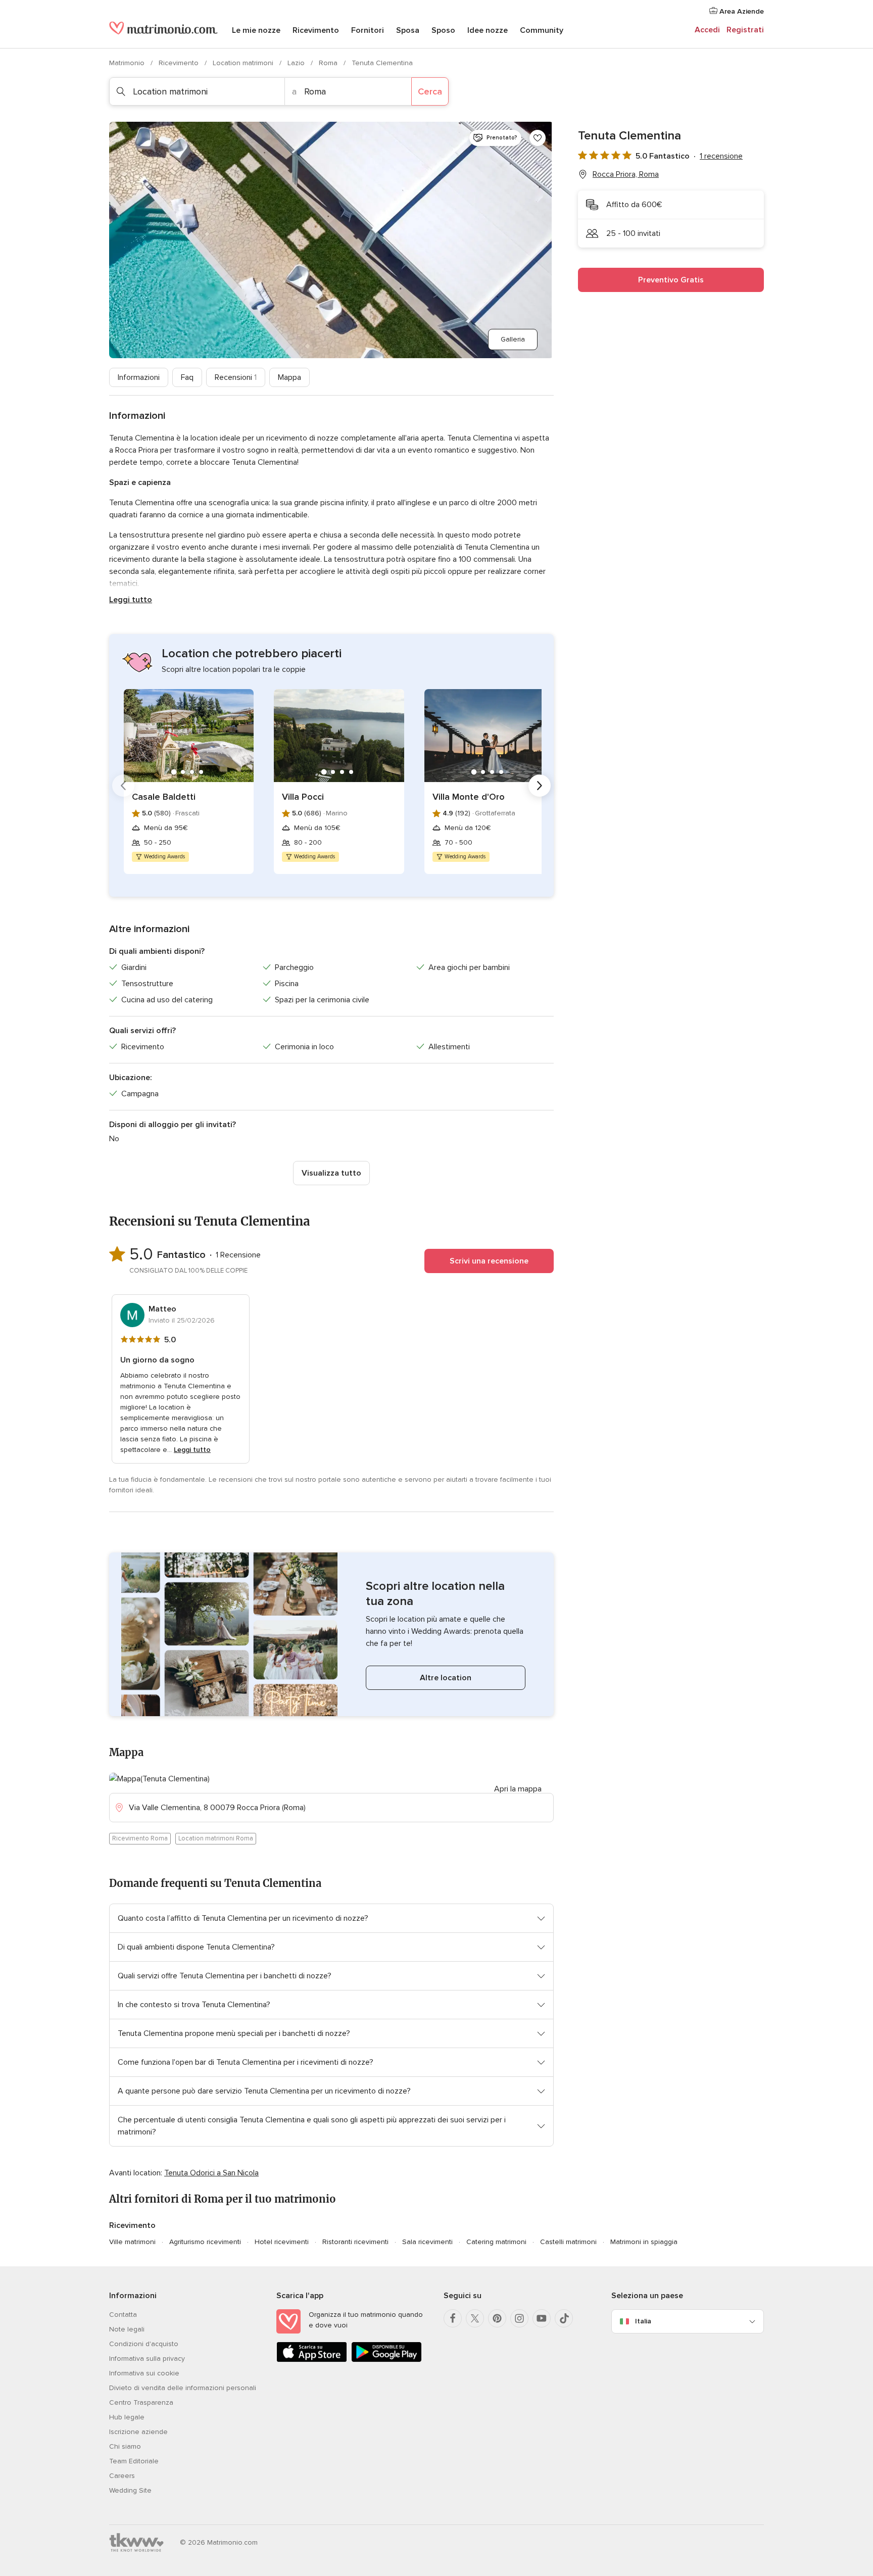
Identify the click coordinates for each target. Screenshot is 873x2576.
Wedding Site (130, 2490)
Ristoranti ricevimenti (355, 2242)
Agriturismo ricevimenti (205, 2242)
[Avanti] (540, 786)
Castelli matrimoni (568, 2242)
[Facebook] (453, 2318)
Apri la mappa (518, 1789)
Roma (329, 63)
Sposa (408, 30)
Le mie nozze (256, 30)
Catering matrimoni (496, 2242)
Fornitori (368, 30)
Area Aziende (741, 11)
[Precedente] (123, 786)
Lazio (297, 63)
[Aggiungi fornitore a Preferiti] (538, 138)
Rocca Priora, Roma (626, 174)
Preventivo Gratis (671, 280)
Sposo (443, 30)
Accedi (707, 30)
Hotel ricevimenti (282, 2242)
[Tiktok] (564, 2318)
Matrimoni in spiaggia (644, 2242)
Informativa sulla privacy (147, 2359)
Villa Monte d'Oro (469, 797)
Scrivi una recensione (489, 1261)
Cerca (430, 91)
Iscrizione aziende (138, 2432)
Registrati (745, 30)
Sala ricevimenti (427, 2242)
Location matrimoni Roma (216, 1838)
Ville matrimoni (132, 2242)
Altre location (446, 1678)
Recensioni (236, 377)
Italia (643, 2321)
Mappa (289, 377)
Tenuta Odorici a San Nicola (211, 2173)
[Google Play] (386, 2360)
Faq (187, 377)
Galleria (513, 339)
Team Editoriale (134, 2461)
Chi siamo (125, 2446)
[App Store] (312, 2360)
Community (542, 30)
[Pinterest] (497, 2318)
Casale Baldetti (164, 797)
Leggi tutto (131, 600)
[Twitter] (475, 2318)
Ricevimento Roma (140, 1838)
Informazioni (139, 377)
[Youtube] (542, 2318)
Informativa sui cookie (144, 2373)
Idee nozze (488, 30)
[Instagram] (519, 2318)
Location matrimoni (244, 63)
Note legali (127, 2329)
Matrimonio (128, 63)
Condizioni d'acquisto (144, 2344)
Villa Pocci (303, 797)
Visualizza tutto (331, 1173)
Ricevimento (316, 30)
